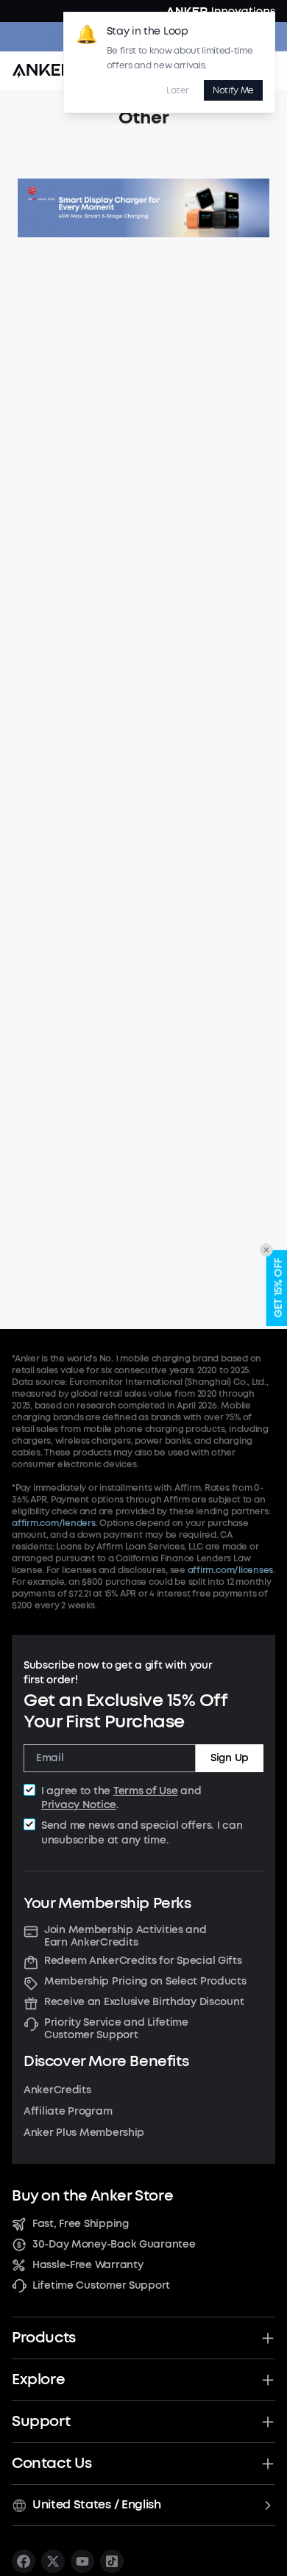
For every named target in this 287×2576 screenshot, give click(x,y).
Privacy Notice (79, 1805)
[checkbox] (29, 1790)
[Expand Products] (268, 2338)
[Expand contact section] (268, 2464)
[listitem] (24, 2561)
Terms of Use (146, 1791)
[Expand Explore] (268, 2380)
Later (177, 90)
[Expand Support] (268, 2422)
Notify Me (233, 90)
